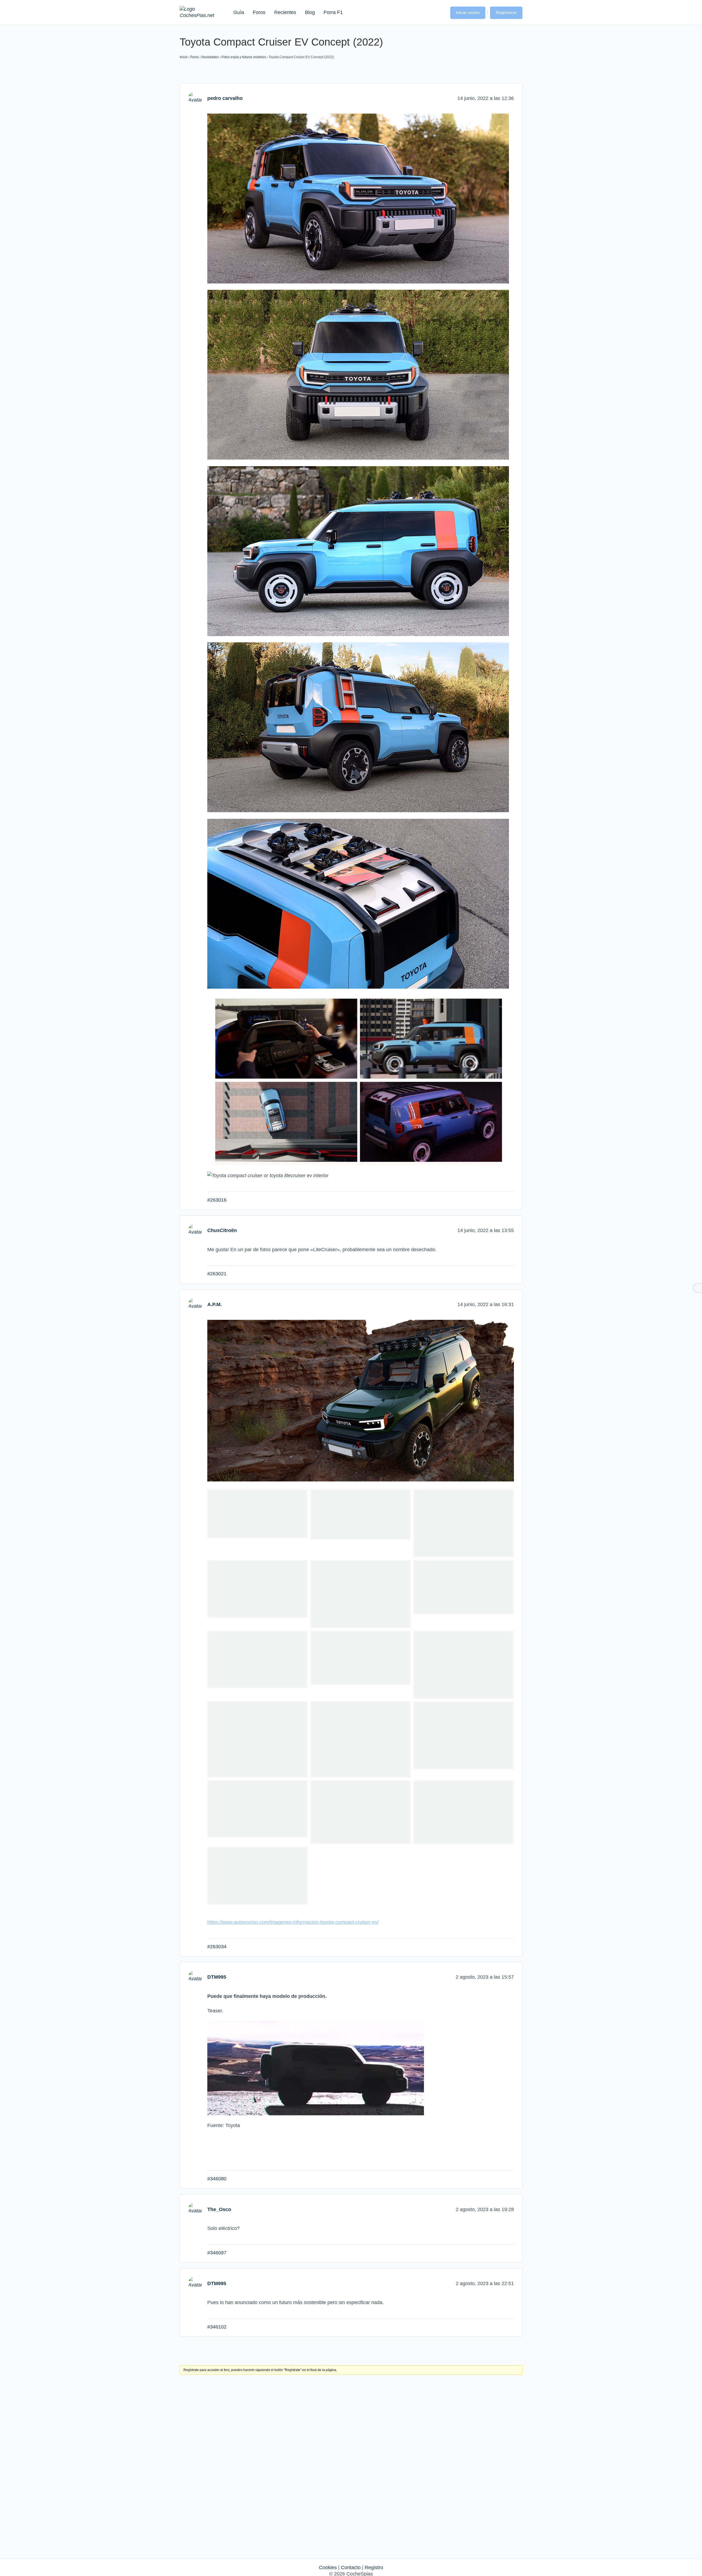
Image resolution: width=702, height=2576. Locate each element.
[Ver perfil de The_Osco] (195, 2209)
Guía (239, 12)
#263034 (217, 1947)
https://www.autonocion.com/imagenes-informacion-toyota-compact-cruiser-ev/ (293, 1922)
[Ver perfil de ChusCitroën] (195, 1230)
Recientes (285, 12)
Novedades (210, 57)
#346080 (217, 2179)
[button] (441, 12)
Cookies (328, 2567)
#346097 (217, 2253)
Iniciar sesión (468, 12)
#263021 (217, 1274)
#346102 (217, 2327)
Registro (374, 2567)
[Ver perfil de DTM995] (195, 1977)
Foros (259, 12)
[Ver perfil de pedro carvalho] (195, 98)
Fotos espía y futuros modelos (244, 57)
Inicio (184, 57)
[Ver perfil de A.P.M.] (195, 1304)
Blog (310, 12)
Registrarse (506, 12)
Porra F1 (333, 12)
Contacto (351, 2567)
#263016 (217, 1200)
